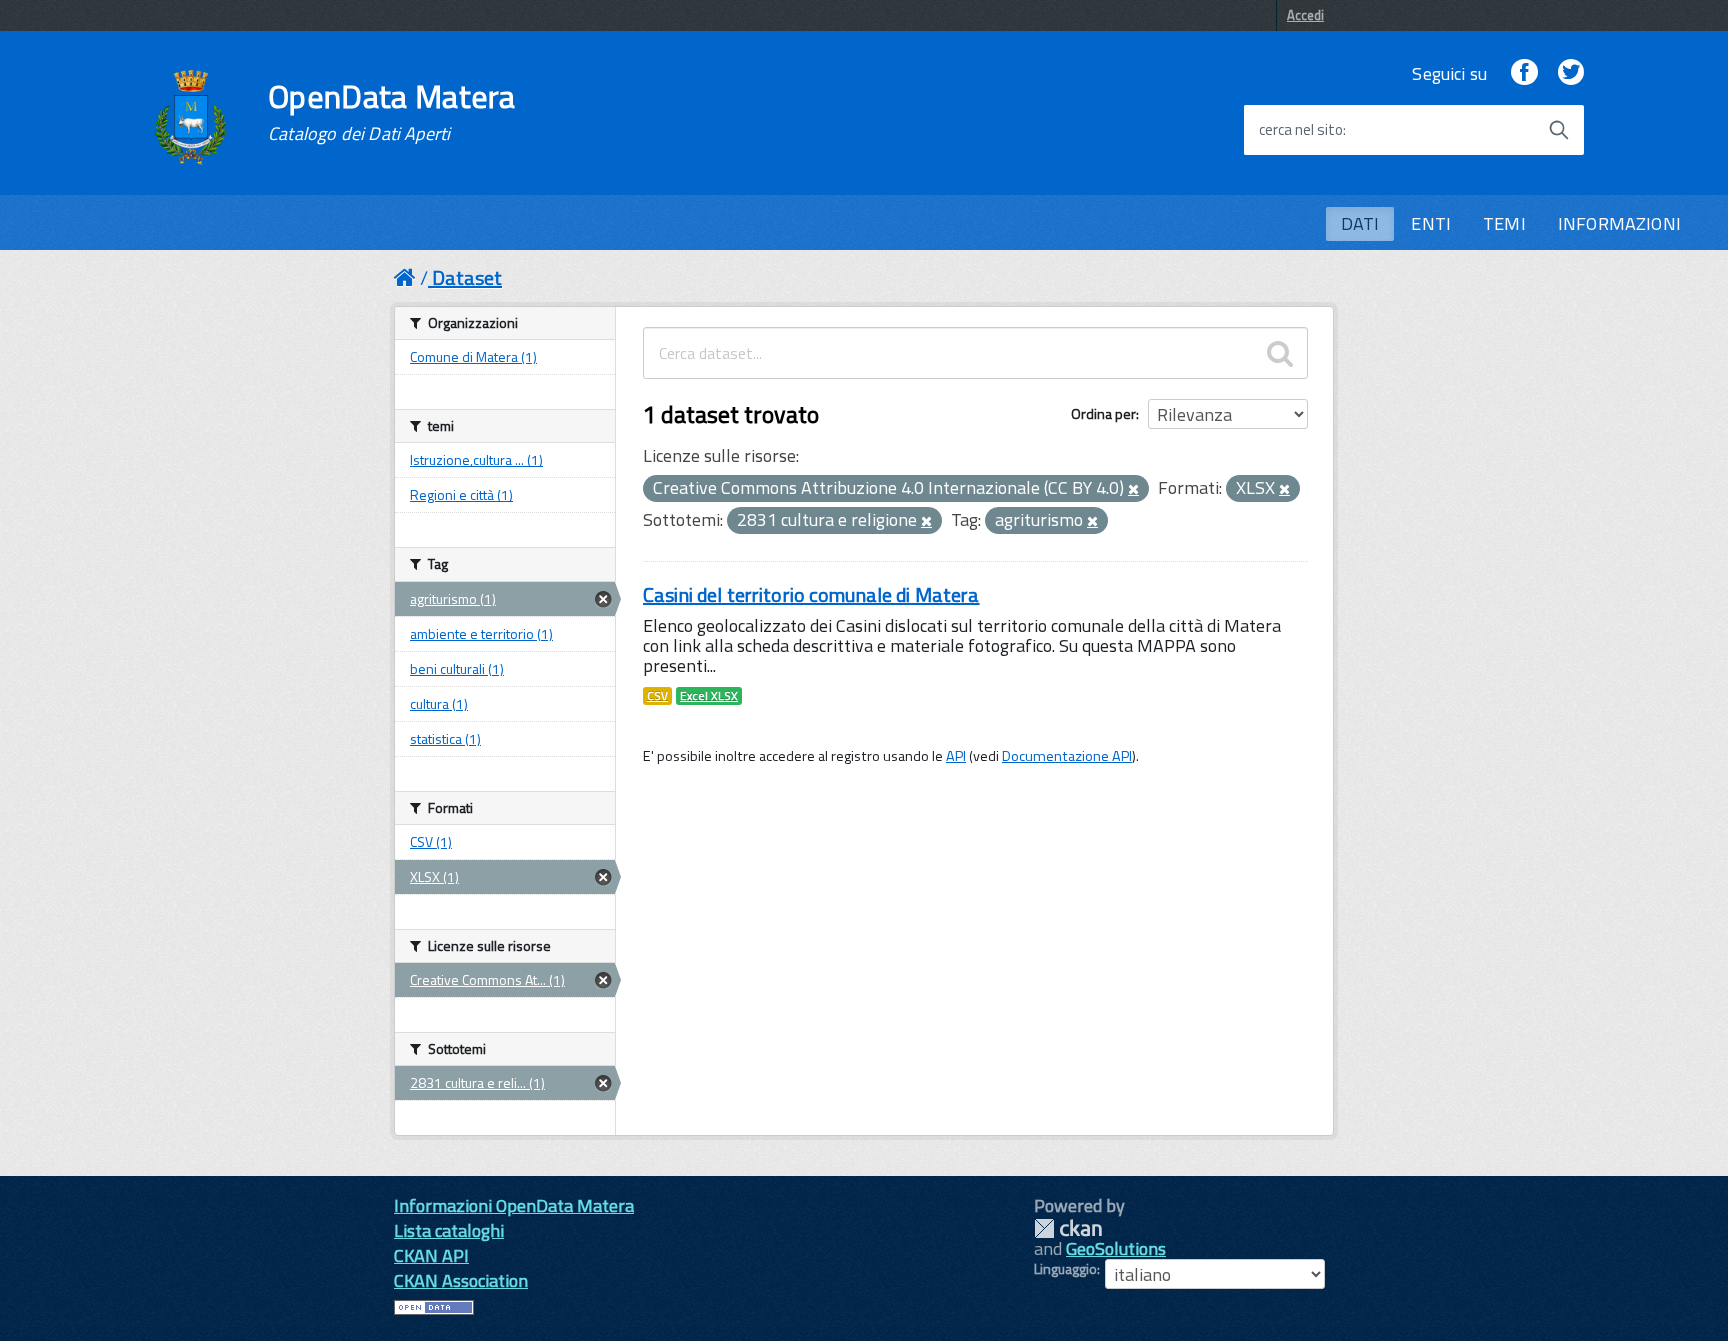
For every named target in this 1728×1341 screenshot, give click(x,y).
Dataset (467, 277)
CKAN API (431, 1255)
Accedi (1305, 15)
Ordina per (1103, 413)
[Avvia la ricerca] (1559, 130)
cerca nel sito (1301, 130)
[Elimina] (1133, 490)
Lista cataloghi (449, 1230)
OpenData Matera (392, 112)
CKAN (1068, 1228)
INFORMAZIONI (1619, 223)
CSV (657, 696)
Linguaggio (1065, 1269)
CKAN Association (461, 1280)
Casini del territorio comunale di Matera (811, 594)
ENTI (1431, 223)
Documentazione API (1067, 756)
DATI (1360, 223)
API (956, 756)
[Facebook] (1524, 73)
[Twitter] (1571, 73)
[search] (1280, 353)
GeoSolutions (1116, 1248)
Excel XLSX (709, 696)
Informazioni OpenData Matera (514, 1205)
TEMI (1504, 223)
